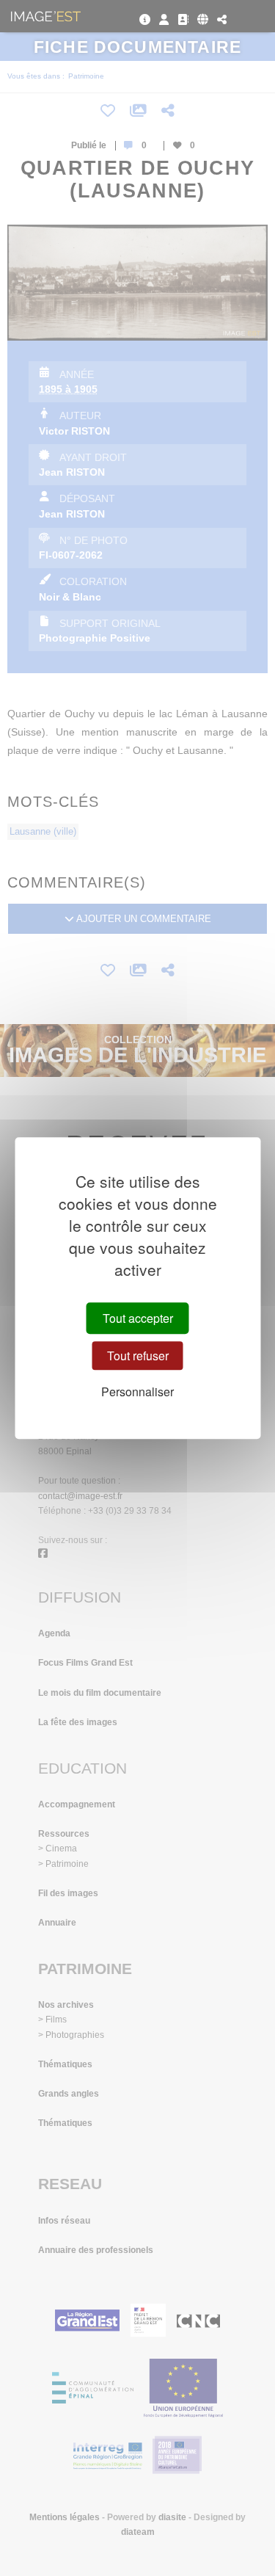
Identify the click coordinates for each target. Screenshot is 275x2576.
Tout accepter (138, 1318)
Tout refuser (138, 1356)
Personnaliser (137, 1392)
